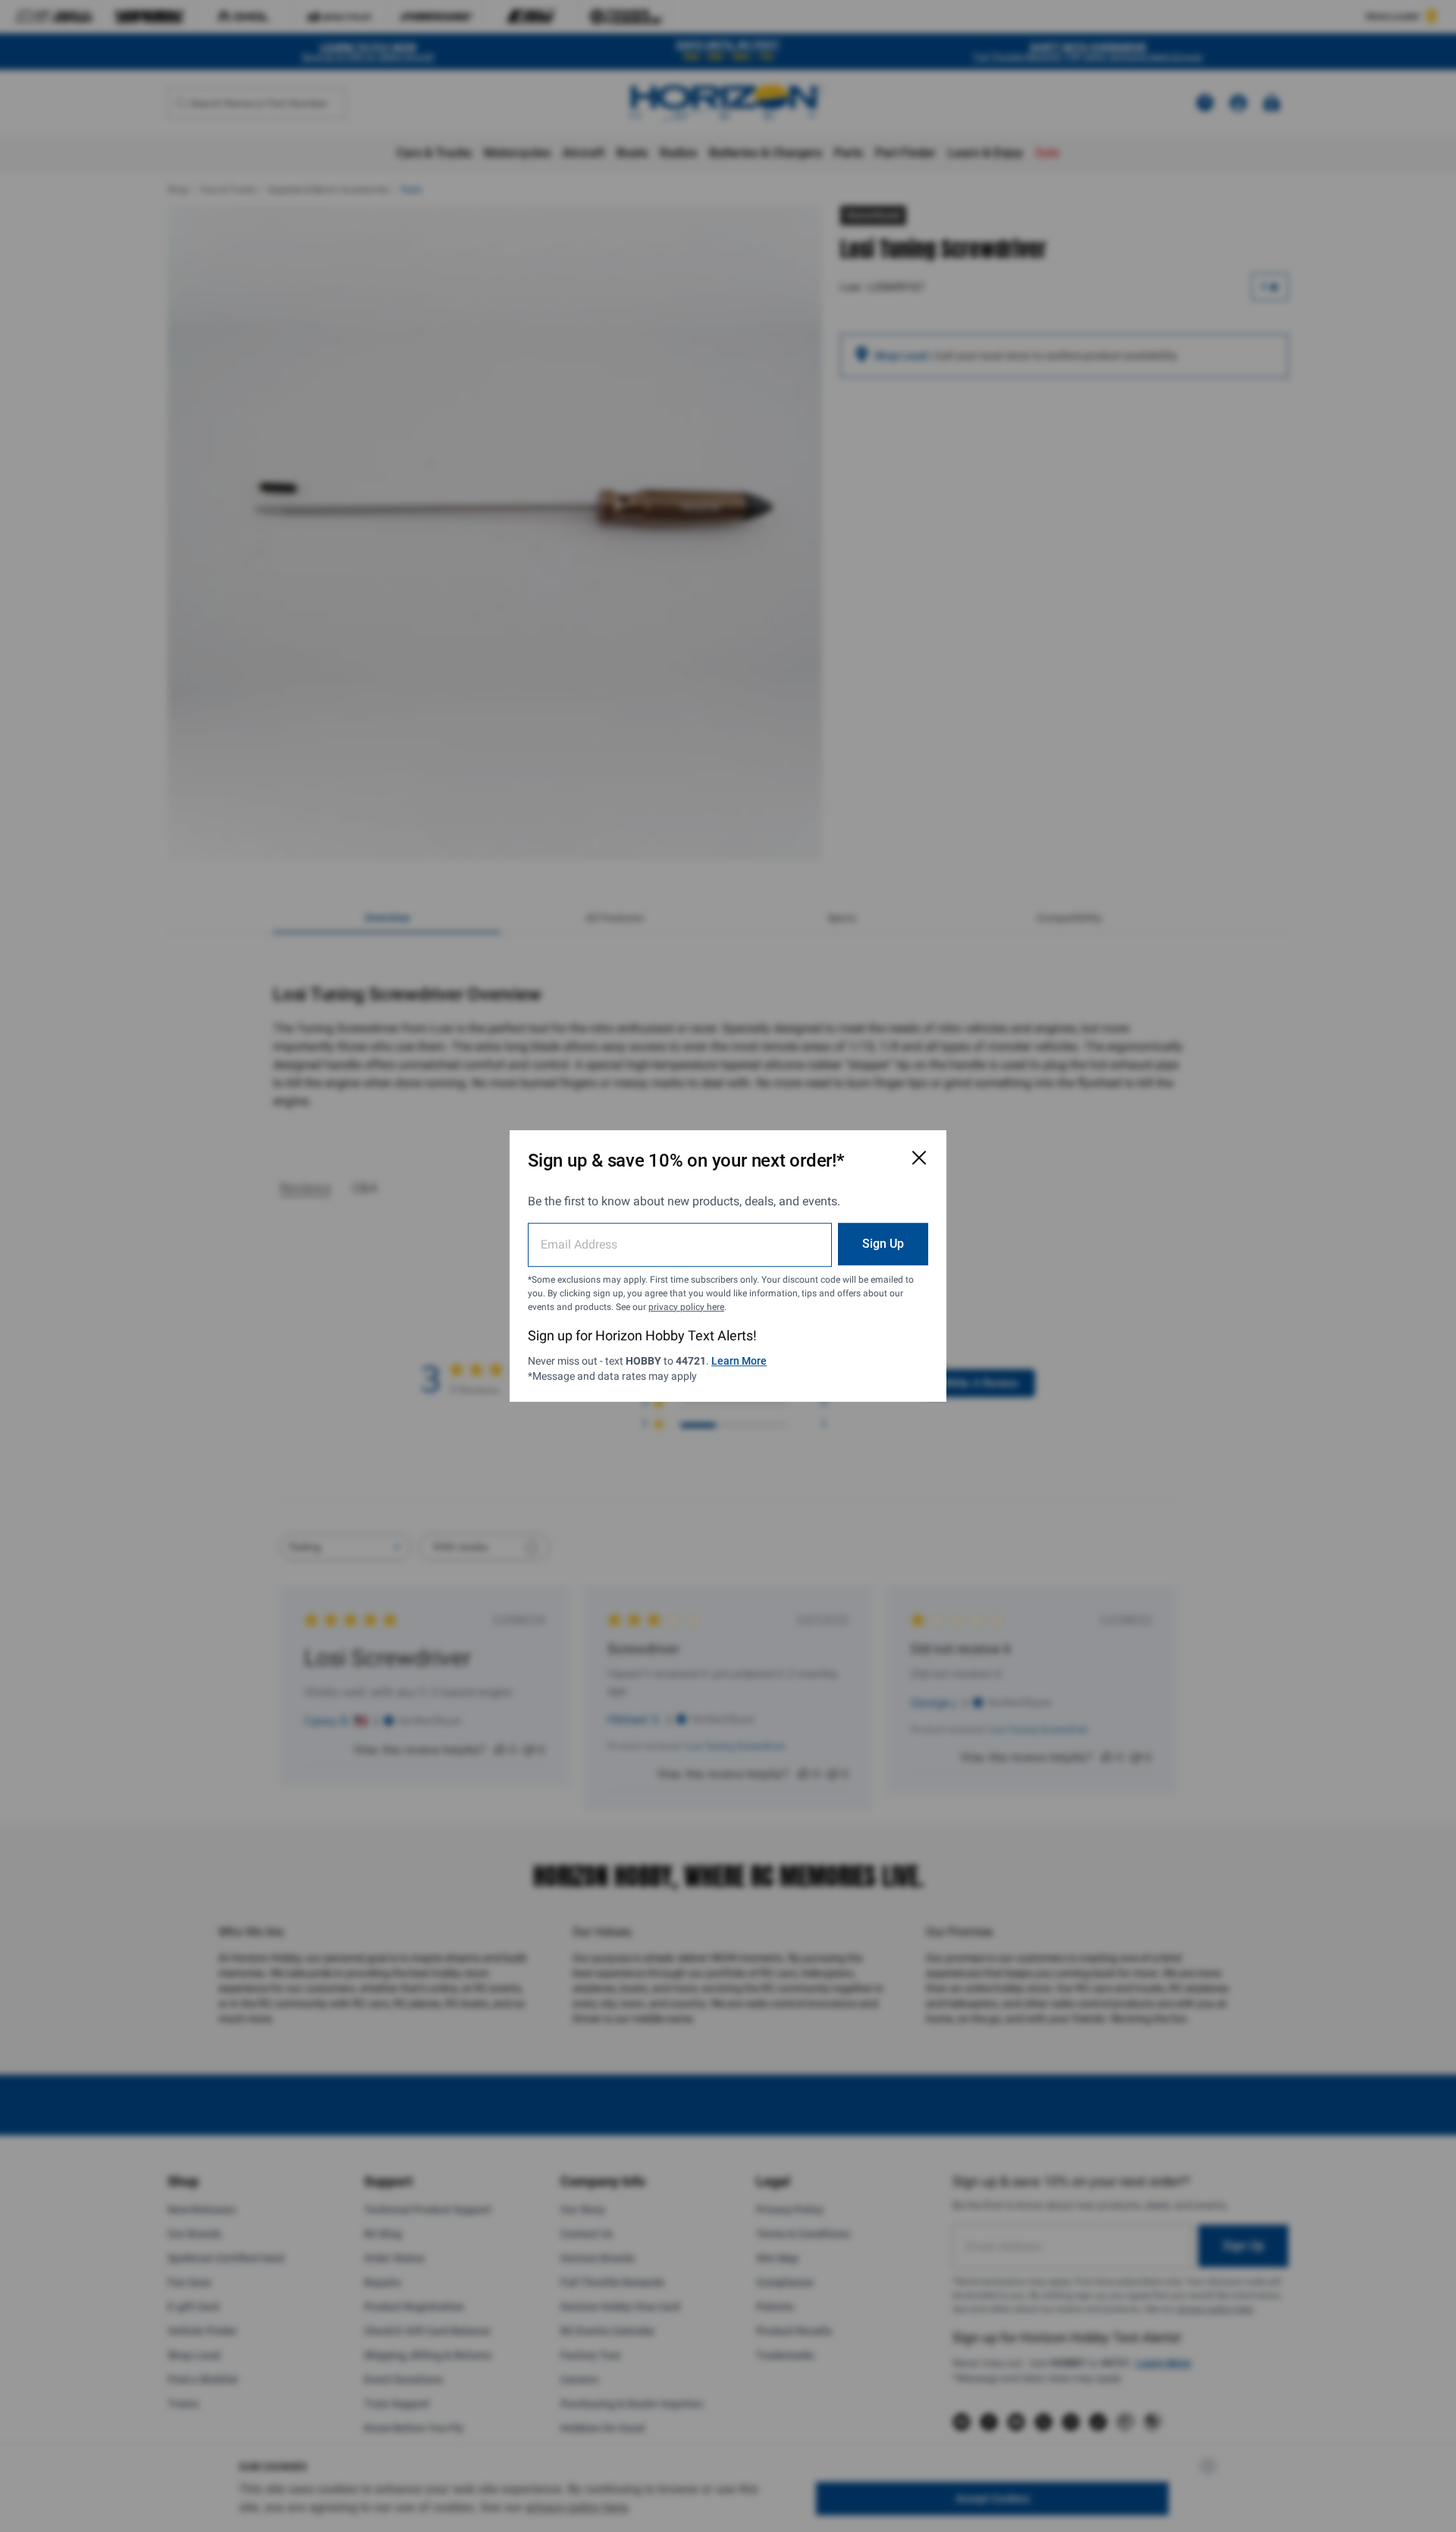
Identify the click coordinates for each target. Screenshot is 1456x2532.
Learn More (739, 1361)
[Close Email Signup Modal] (919, 1158)
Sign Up (883, 1244)
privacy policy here (686, 1307)
